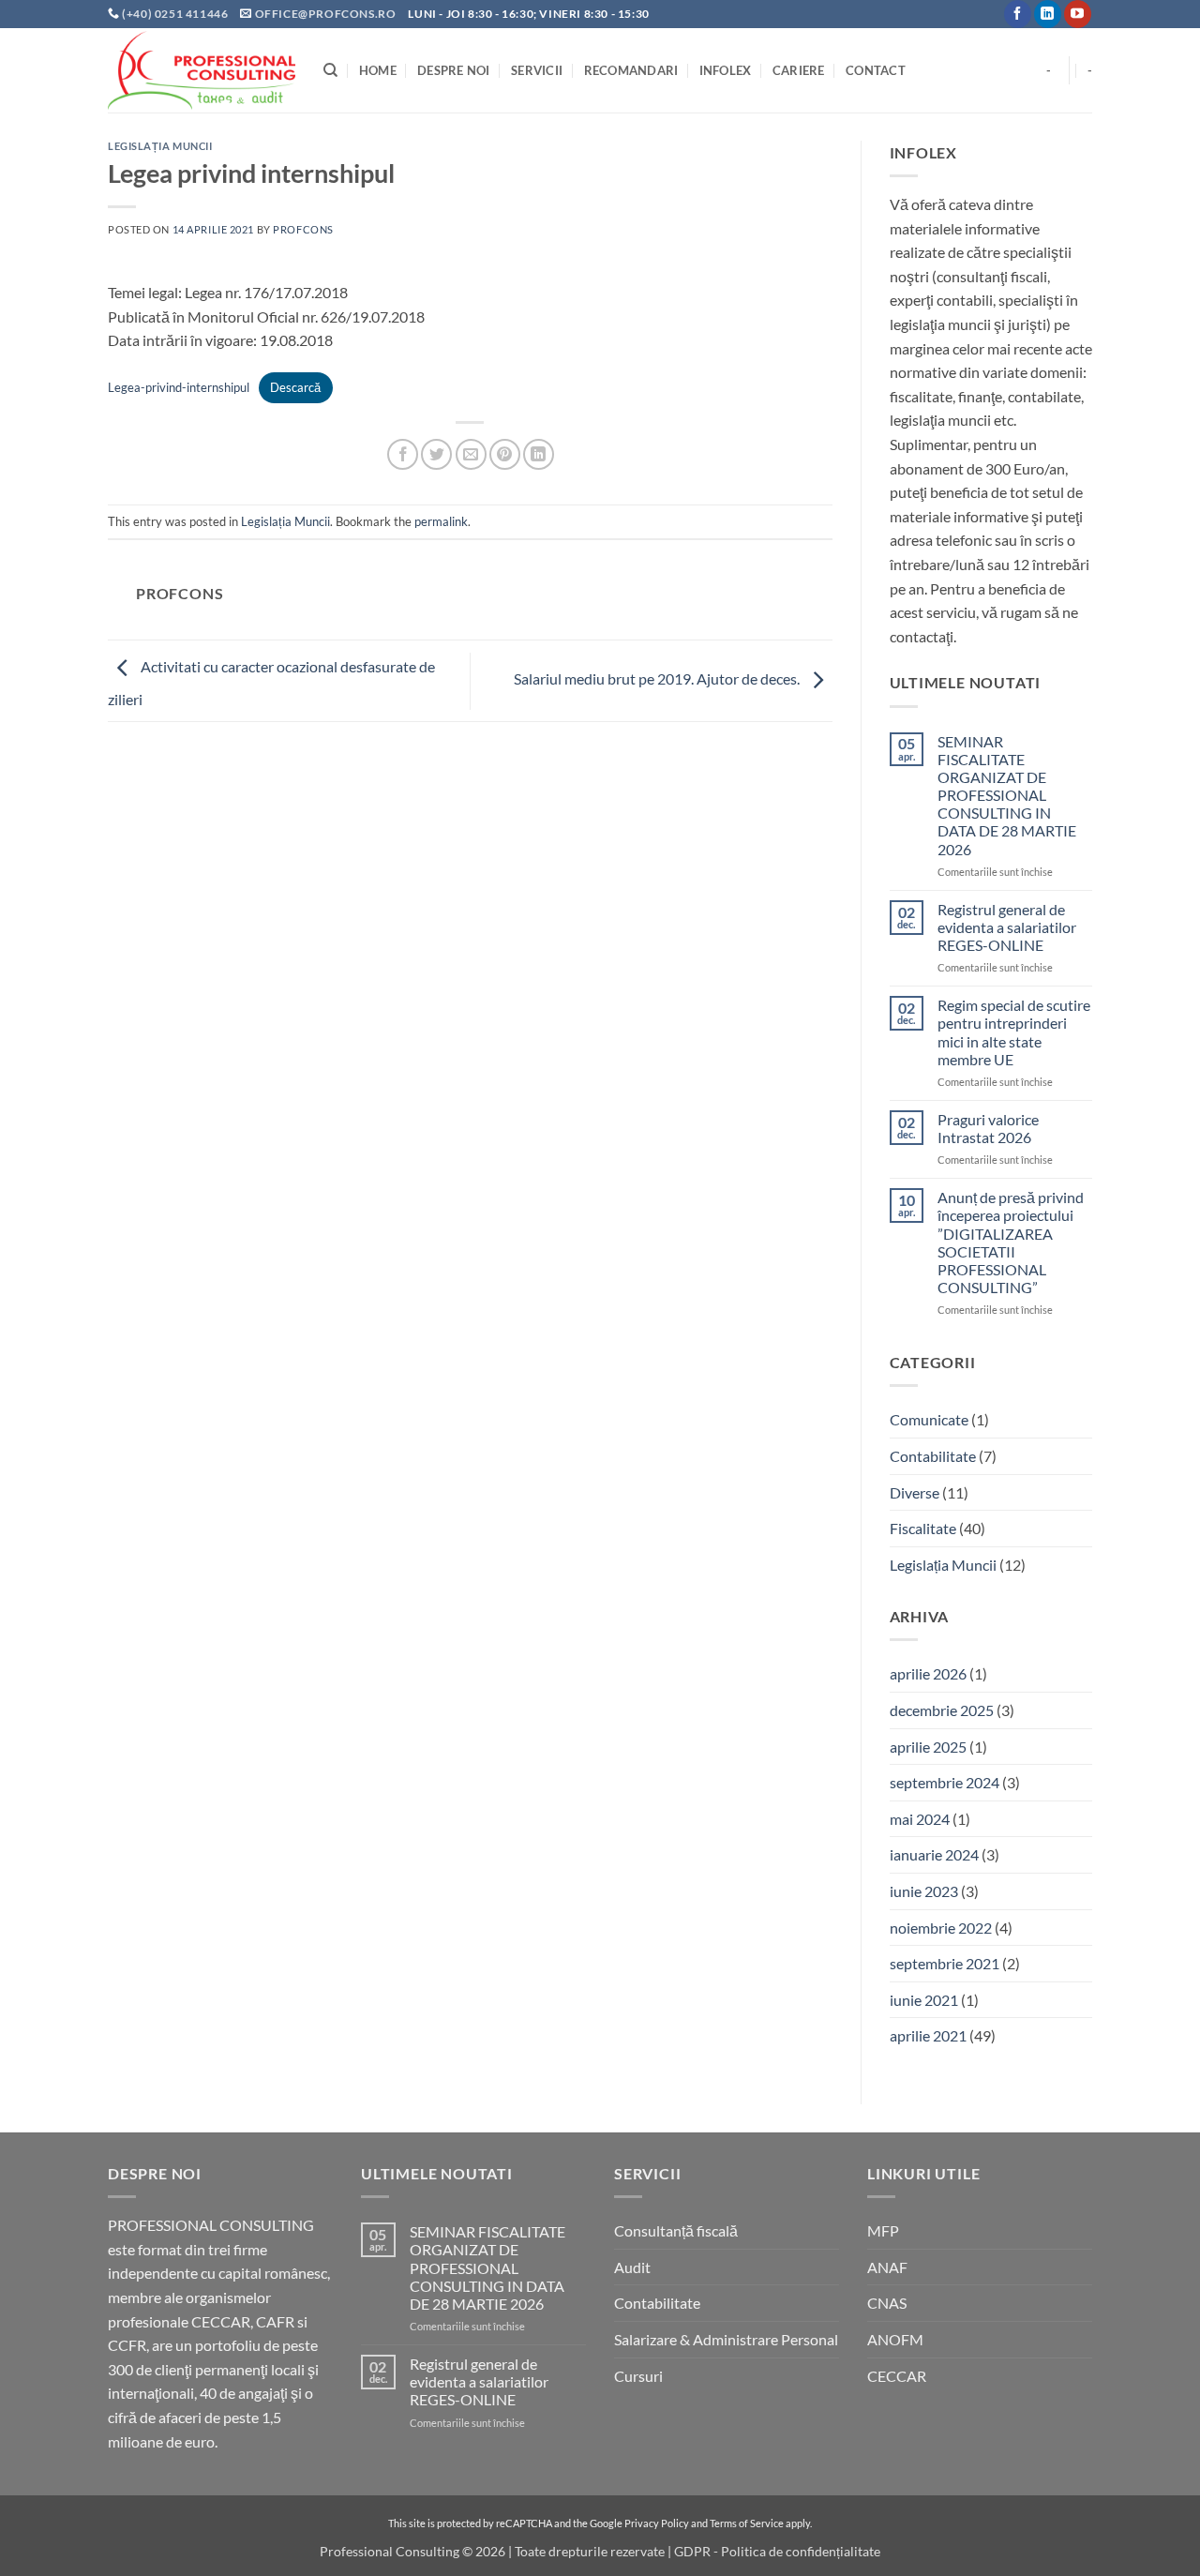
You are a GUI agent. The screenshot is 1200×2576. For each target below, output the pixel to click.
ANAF (887, 2267)
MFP (883, 2230)
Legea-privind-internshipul (179, 387)
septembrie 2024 (945, 1782)
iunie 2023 (924, 1891)
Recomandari (631, 70)
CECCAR (897, 2376)
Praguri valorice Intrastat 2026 (988, 1128)
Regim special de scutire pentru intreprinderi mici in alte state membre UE (1014, 1032)
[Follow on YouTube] (1078, 14)
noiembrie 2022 (941, 1928)
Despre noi (454, 70)
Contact (876, 70)
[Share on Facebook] (403, 454)
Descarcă (295, 387)
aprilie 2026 (928, 1673)
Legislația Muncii (160, 146)
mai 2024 (920, 1819)
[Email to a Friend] (471, 454)
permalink (441, 521)
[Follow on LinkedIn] (1048, 14)
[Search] (330, 70)
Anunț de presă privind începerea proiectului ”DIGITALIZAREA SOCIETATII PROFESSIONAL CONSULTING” (1011, 1242)
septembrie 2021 (945, 1963)
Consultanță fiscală (676, 2230)
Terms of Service (747, 2523)
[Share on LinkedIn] (539, 454)
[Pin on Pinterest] (505, 454)
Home (378, 70)
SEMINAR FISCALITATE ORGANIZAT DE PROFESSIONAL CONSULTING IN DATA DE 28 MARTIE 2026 (1007, 795)
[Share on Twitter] (436, 454)
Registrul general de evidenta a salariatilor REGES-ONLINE (1007, 927)
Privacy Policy (657, 2523)
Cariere (799, 70)
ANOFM (895, 2339)
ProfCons (303, 229)
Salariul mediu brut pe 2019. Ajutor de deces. (658, 678)
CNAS (887, 2303)
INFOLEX (726, 70)
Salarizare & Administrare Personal (726, 2339)
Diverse (915, 1492)
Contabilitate (933, 1456)
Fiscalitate (923, 1528)
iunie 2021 (924, 2000)
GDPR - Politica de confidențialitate (777, 2551)
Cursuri (638, 2376)
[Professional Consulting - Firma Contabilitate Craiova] (202, 70)
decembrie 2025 (942, 1710)
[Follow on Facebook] (1018, 14)
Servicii (537, 70)
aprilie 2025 (928, 1747)
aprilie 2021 (928, 2035)
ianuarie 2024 (934, 1854)
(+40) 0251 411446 (176, 14)
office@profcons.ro (326, 14)
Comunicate (929, 1419)
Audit (632, 2267)
